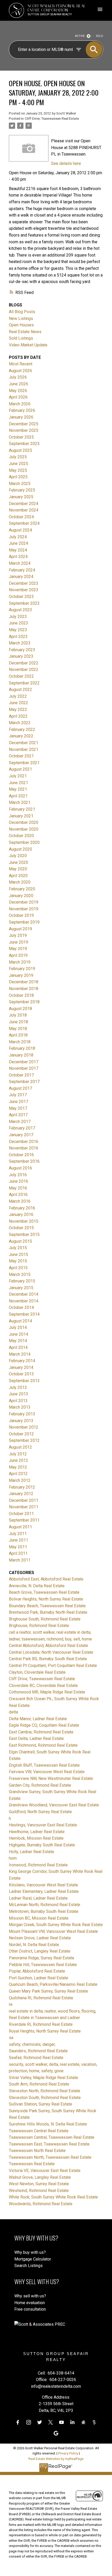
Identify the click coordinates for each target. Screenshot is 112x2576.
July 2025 (18, 457)
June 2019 (18, 942)
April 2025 (18, 477)
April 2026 (18, 397)
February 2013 (22, 1414)
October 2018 (21, 995)
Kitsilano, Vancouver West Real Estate (43, 1885)
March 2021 (20, 802)
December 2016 (24, 1142)
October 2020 (21, 836)
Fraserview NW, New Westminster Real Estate (51, 1778)
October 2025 (21, 437)
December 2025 (24, 424)
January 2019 (21, 975)
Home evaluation (30, 2303)
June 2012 (18, 1460)
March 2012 (20, 1480)
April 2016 (18, 1195)
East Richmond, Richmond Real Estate (43, 1745)
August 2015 (20, 1241)
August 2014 (20, 1321)
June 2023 (18, 623)
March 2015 (20, 1274)
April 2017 (18, 1115)
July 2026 (18, 377)
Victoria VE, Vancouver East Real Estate (45, 2171)
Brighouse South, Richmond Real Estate (45, 1619)
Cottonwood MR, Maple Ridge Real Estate (47, 1692)
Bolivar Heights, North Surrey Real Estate (46, 1599)
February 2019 (22, 969)
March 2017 (20, 1122)
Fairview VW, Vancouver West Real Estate (47, 1772)
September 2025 (24, 444)
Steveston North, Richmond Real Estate (45, 2091)
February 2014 (22, 1361)
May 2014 (18, 1341)
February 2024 (22, 570)
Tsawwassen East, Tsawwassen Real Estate (49, 2144)
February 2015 (22, 1281)
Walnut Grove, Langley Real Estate (40, 2177)
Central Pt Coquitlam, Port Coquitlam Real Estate (53, 1666)
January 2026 (21, 417)
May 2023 (18, 630)
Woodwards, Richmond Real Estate (41, 2204)
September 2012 (24, 1440)
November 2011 (24, 1507)
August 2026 (20, 371)
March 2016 (20, 1201)
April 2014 (18, 1347)
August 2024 (20, 530)
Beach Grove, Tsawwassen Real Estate (44, 1592)
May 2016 (18, 1188)
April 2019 (18, 955)
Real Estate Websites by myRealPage (56, 2459)
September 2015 (24, 1235)
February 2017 (22, 1128)
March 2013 (20, 1407)
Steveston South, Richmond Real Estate (45, 2098)
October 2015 (21, 1228)
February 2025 (22, 490)
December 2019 (24, 902)
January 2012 (21, 1494)
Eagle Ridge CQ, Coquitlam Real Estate (44, 1725)
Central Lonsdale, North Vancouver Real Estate (51, 1652)
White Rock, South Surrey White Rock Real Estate (53, 2197)
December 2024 (24, 504)
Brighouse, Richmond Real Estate (39, 1626)
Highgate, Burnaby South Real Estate (42, 1845)
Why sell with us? (30, 2296)
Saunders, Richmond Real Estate (38, 2051)
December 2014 (24, 1294)
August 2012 (20, 1447)
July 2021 (18, 776)
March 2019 (20, 962)
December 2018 (24, 982)
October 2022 (21, 676)
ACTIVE (80, 36)
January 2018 (21, 1055)
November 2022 (24, 670)
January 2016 (21, 1215)
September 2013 (24, 1381)
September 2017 (24, 1082)
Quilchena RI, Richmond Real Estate (41, 1998)
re (11, 2004)
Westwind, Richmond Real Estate (39, 2191)
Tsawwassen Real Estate (32, 2164)
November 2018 (24, 989)
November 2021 (24, 749)
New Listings (21, 318)
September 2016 (24, 1161)
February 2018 (22, 1048)
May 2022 (18, 709)
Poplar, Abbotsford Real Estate (37, 1971)
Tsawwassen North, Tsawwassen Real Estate (50, 2157)
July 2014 (18, 1327)
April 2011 (18, 1553)
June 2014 (18, 1334)
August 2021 (20, 769)
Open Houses (21, 325)
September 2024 (24, 523)
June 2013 (18, 1394)
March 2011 (20, 1560)
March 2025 (20, 484)
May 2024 (18, 550)
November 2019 (24, 909)
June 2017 (18, 1102)
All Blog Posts (22, 312)
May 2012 (18, 1467)
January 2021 (21, 816)
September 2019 (24, 922)
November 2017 (24, 1068)
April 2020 (18, 876)
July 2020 (18, 856)
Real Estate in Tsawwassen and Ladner (44, 2018)
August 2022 (20, 690)
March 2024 (20, 563)
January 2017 (21, 1135)
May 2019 (18, 949)
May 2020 (18, 869)
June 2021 (18, 783)
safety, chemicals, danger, (32, 2044)
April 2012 (18, 1474)
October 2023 (21, 597)
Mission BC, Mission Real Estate (39, 1918)
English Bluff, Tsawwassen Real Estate (44, 1765)
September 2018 (24, 1002)
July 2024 (18, 537)
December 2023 (24, 583)
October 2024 (21, 517)
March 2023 (20, 643)
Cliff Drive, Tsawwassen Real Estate (52, 119)
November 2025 (24, 430)
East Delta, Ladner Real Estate (36, 1738)
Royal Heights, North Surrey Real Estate (45, 2031)
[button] (18, 2422)
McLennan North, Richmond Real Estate (45, 1905)
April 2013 (18, 1401)
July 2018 (18, 1015)
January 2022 (21, 736)
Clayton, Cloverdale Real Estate (37, 1672)
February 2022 (22, 729)
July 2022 (18, 696)
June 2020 (18, 862)
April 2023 (18, 637)
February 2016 (22, 1208)
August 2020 (20, 849)
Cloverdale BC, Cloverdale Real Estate (43, 1686)
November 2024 (24, 510)
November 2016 (24, 1148)
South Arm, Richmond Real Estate (39, 2084)
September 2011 (24, 1520)
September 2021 (24, 763)
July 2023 (18, 617)
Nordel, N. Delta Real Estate (34, 1945)
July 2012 (18, 1454)
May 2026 (18, 391)
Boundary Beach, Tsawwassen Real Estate (47, 1606)
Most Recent (21, 364)
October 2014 (21, 1307)
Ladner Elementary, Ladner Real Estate (44, 1891)
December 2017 (24, 1062)
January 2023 (21, 656)
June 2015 (18, 1255)
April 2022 (18, 716)
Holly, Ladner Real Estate (32, 1852)
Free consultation (30, 2309)
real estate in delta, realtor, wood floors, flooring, (52, 2011)
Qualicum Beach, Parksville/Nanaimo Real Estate (53, 1984)
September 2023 (24, 603)
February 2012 (22, 1487)
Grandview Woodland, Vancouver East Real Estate (54, 1805)
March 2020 (20, 882)
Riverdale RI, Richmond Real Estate (41, 2024)
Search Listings (29, 2266)
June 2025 (18, 464)
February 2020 (22, 889)
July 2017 (18, 1095)
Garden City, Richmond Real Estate (40, 1785)
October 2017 (21, 1075)
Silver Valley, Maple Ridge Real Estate (43, 2078)
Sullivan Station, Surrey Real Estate (41, 2104)
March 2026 (20, 404)
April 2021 (18, 796)
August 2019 (20, 929)
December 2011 (24, 1500)
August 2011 (20, 1527)
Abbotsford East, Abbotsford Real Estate (46, 1579)
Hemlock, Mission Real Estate (36, 1838)
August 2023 (20, 610)
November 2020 (24, 829)
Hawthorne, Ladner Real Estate (37, 1832)
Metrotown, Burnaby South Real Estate (44, 1911)
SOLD (100, 36)
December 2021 (24, 743)
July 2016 (18, 1175)
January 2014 (21, 1367)
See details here (66, 163)
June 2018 (18, 1022)
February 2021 (22, 809)
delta (13, 1712)
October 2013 (21, 1374)
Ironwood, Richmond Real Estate (38, 1865)
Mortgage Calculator (33, 2259)
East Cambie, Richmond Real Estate (41, 1732)
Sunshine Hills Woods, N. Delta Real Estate (48, 2124)
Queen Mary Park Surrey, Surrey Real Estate (48, 1991)
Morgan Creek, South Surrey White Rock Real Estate (56, 1925)
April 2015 (18, 1268)
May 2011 (18, 1547)
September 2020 (24, 842)
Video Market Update (28, 345)
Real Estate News (25, 332)
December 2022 (24, 663)
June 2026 (18, 384)
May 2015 (18, 1261)
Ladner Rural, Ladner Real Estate (38, 1898)
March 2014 (20, 1354)
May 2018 (18, 1029)
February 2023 (22, 650)
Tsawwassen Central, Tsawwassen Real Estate (52, 2137)
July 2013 (18, 1387)
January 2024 (21, 577)
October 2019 (21, 915)
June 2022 (18, 703)
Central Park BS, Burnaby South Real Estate (48, 1659)
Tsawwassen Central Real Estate (39, 2131)
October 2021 (21, 756)
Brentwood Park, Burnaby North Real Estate (48, 1612)
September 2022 (24, 683)
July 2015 (18, 1248)
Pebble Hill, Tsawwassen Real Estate (43, 1965)
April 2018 (18, 1035)
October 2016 (21, 1155)
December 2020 (24, 822)
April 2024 (18, 557)
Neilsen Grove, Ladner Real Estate (40, 1938)
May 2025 (18, 470)
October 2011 (21, 1514)
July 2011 (18, 1534)
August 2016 (20, 1168)
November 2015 (24, 1221)
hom (13, 1858)
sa (11, 2038)
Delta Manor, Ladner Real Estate (38, 1719)
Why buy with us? (30, 2252)
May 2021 (18, 789)
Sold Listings (21, 338)
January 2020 (21, 896)
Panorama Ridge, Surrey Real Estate (42, 1958)
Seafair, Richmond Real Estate (36, 2058)
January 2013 (21, 1421)
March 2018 (20, 1042)
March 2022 (20, 723)
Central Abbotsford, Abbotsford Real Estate (48, 1646)
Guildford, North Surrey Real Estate (40, 1812)
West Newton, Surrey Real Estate (39, 2184)
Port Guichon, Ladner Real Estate (39, 1978)
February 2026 (22, 410)
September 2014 (24, 1314)
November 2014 (24, 1301)
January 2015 (21, 1288)
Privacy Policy (68, 2453)
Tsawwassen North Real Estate (37, 2151)
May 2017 (18, 1108)
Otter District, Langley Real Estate (40, 1951)
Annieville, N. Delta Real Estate (37, 1586)
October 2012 (21, 1434)
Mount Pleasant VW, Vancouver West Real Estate (53, 1931)
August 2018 (20, 1009)
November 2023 (24, 590)
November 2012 (24, 1427)
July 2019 (18, 935)
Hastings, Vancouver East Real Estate (43, 1825)
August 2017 (20, 1088)
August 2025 (20, 450)
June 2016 (18, 1181)
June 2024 (18, 543)
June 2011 (18, 1540)
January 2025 (21, 497)
